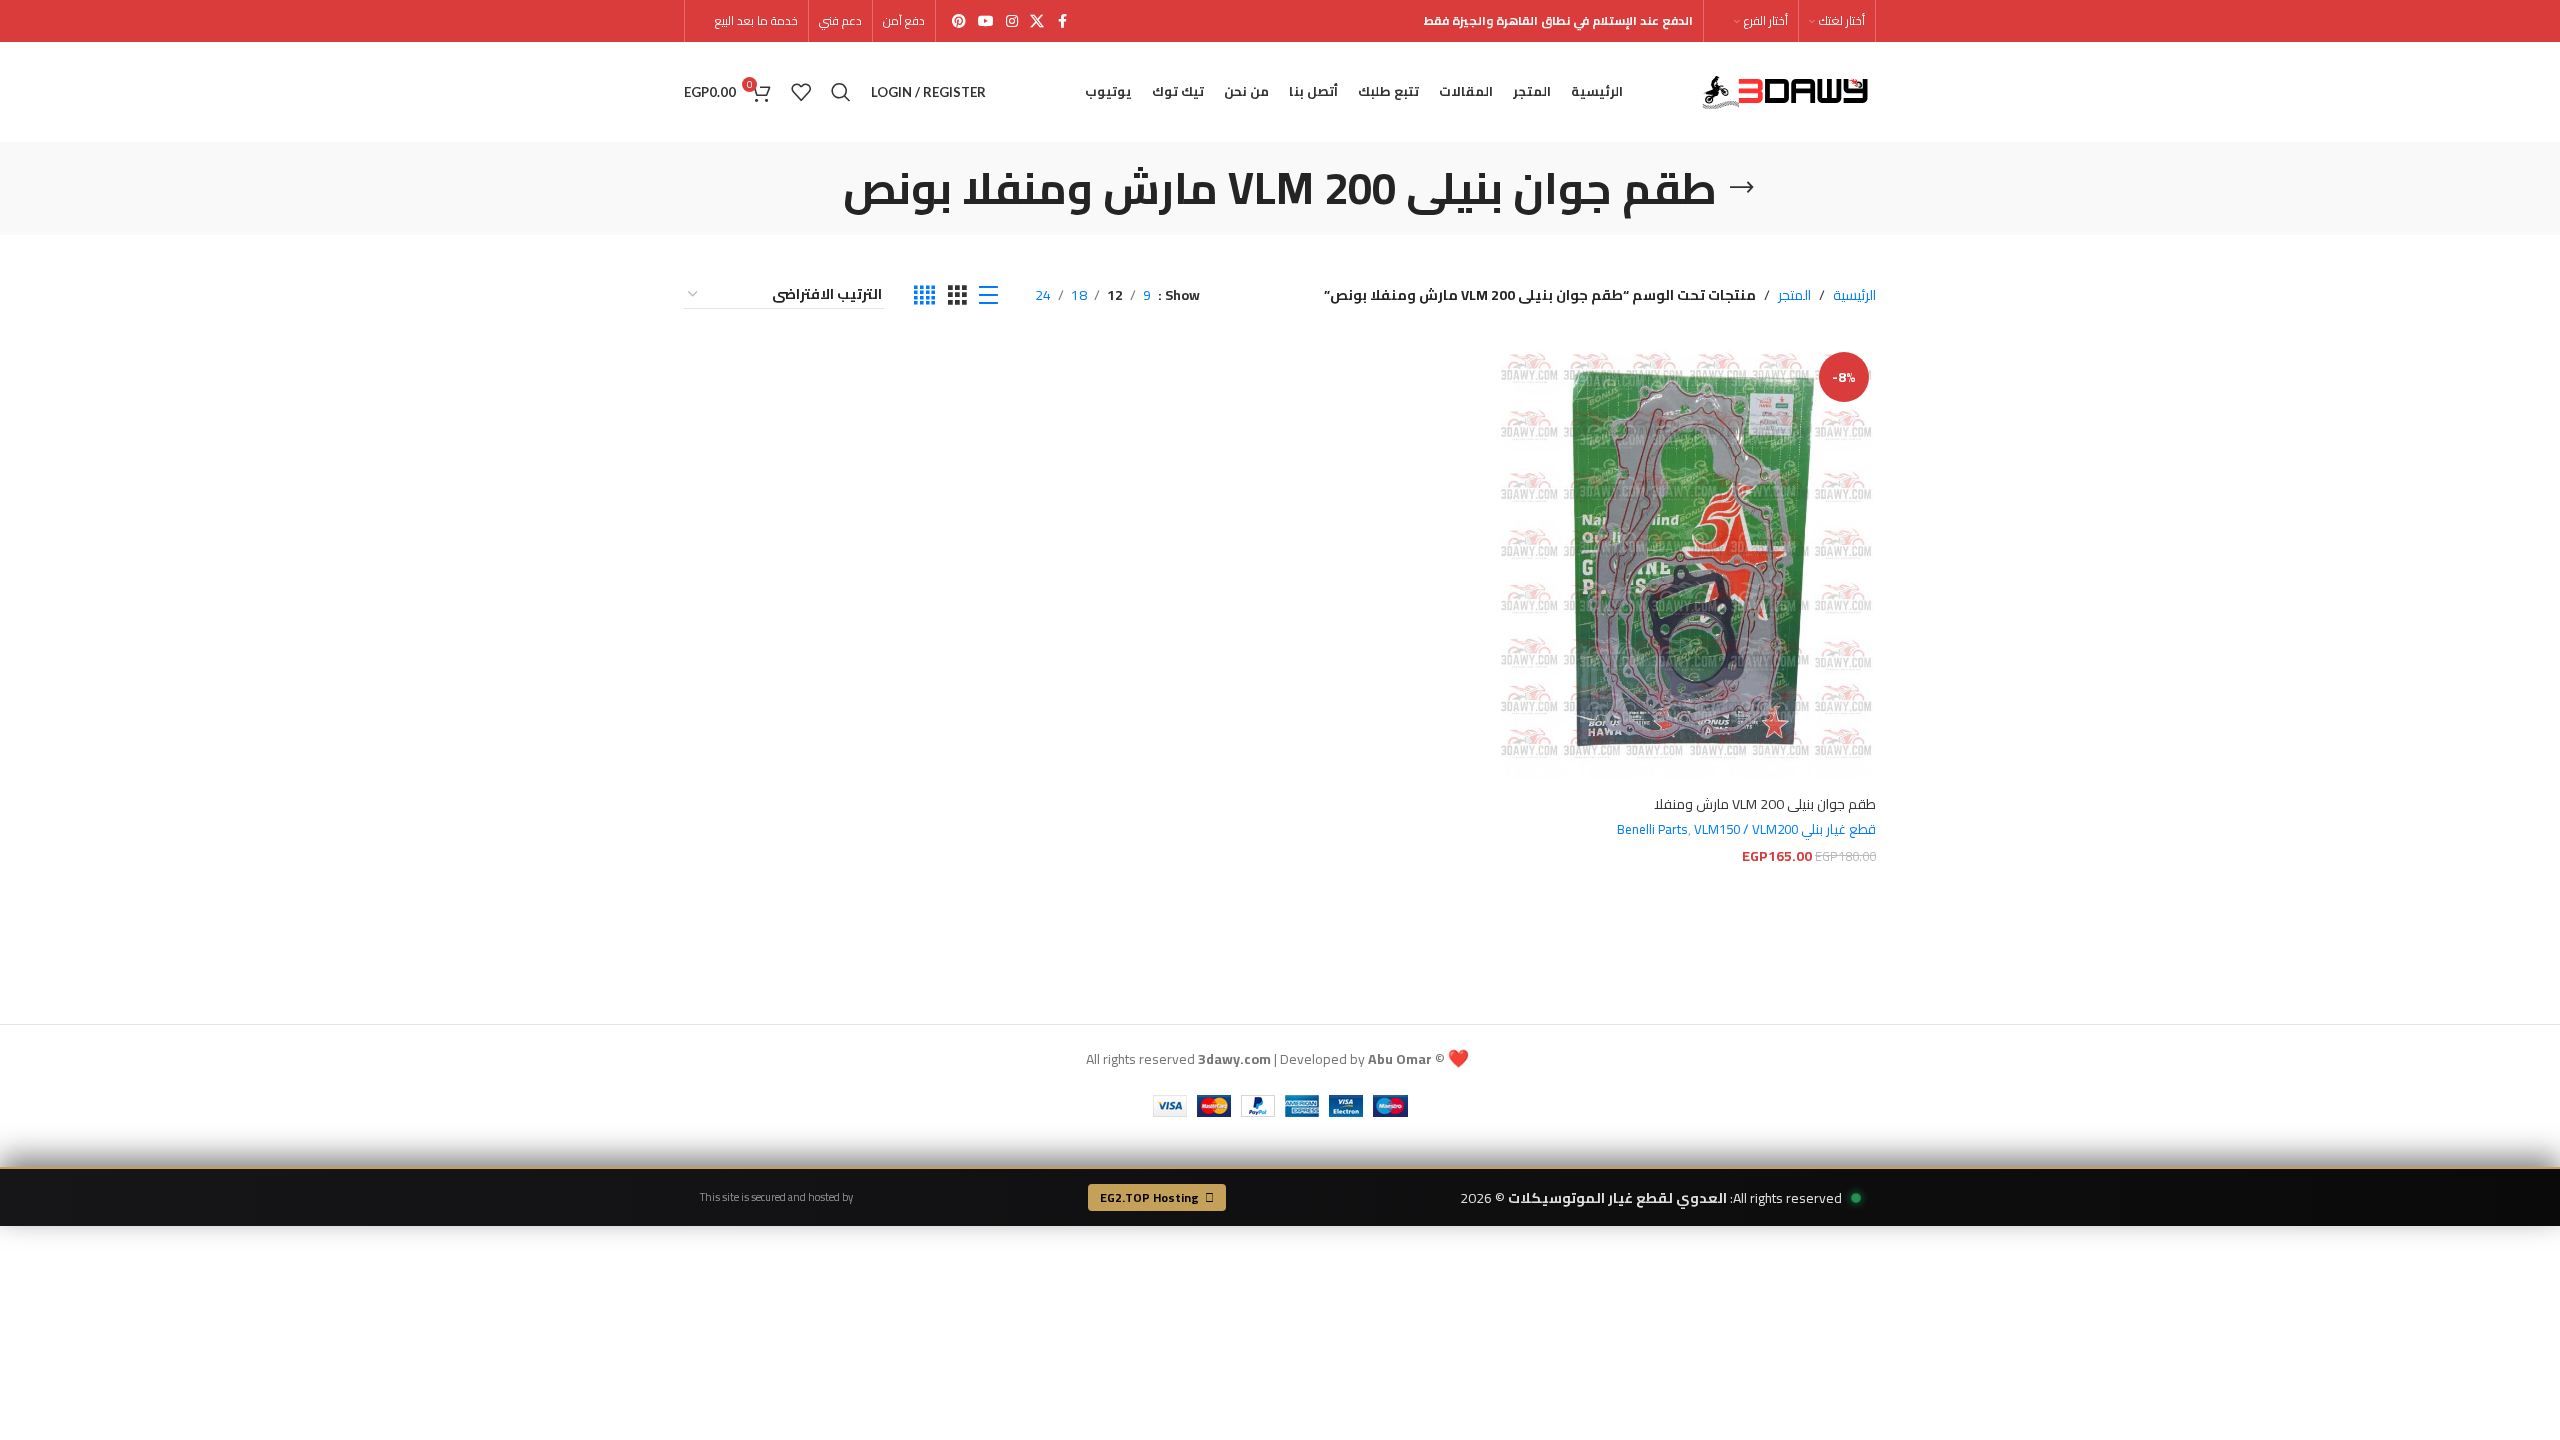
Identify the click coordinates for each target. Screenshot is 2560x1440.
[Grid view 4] (924, 295)
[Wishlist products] (801, 92)
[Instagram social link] (1012, 21)
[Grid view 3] (957, 295)
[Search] (841, 92)
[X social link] (1037, 21)
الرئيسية (1854, 295)
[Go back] (1742, 188)
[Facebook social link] (1062, 21)
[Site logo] (1789, 91)
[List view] (988, 295)
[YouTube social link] (986, 21)
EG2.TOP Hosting (1149, 1197)
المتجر (1794, 295)
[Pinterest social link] (959, 21)
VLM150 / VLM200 (1746, 829)
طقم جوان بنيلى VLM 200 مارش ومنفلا (1765, 804)
